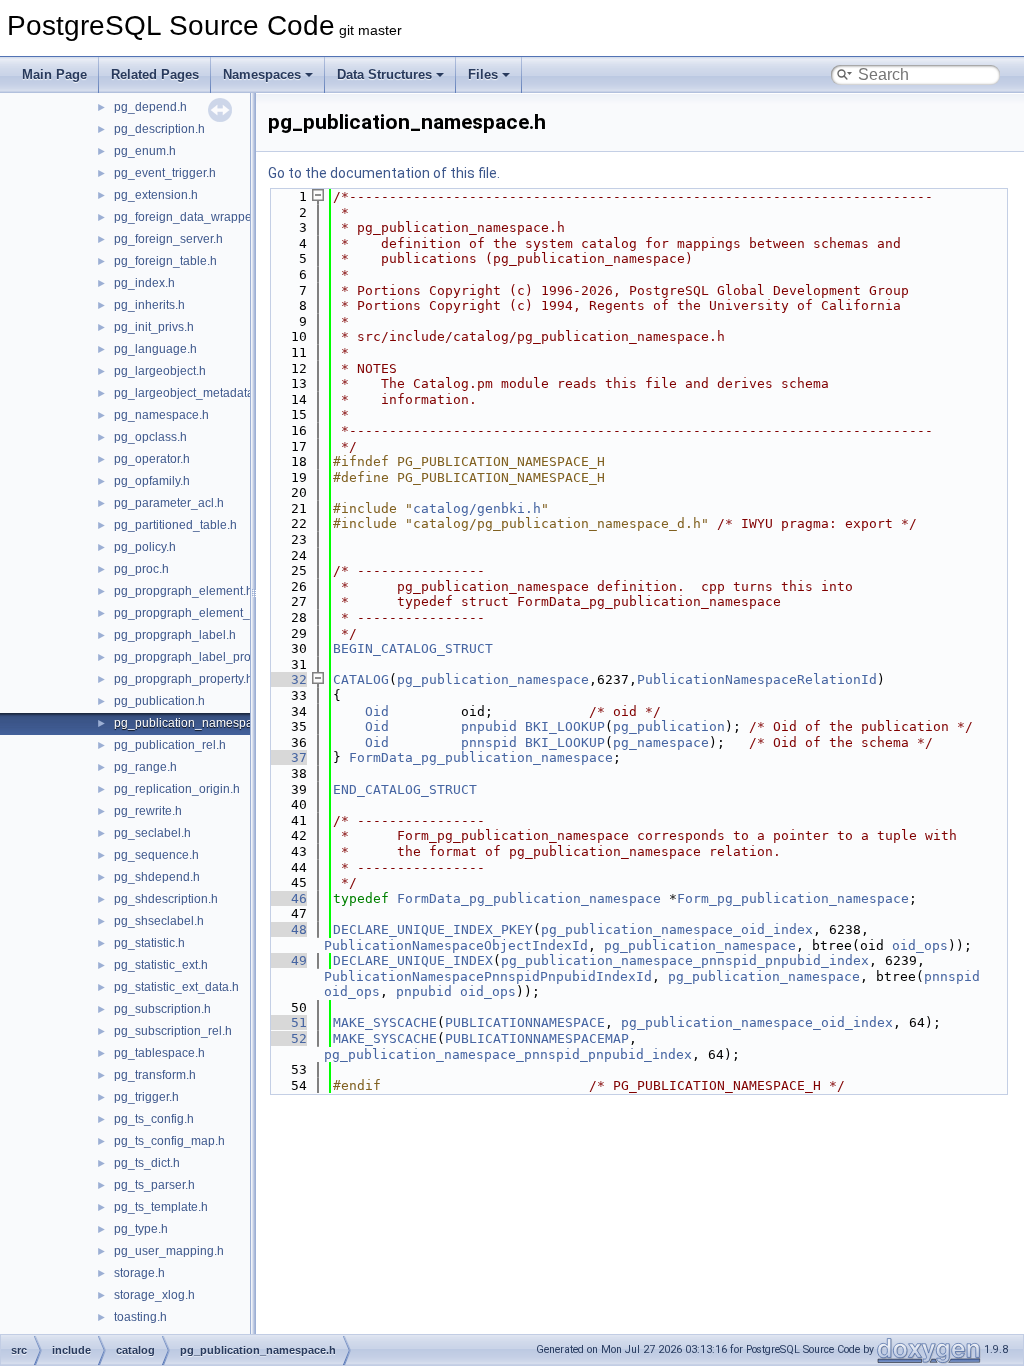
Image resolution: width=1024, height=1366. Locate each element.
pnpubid (489, 726)
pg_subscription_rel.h (173, 1031)
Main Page (54, 74)
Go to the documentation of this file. (384, 173)
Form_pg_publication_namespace (793, 898)
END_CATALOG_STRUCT (405, 789)
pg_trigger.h (146, 1097)
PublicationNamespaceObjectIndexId (456, 945)
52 (287, 1038)
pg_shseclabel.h (159, 921)
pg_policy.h (145, 547)
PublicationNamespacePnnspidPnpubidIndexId (488, 976)
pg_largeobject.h (160, 371)
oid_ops (920, 945)
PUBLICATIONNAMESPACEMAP (537, 1038)
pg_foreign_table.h (165, 261)
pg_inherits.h (149, 305)
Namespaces (262, 74)
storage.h (139, 1273)
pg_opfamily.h (152, 481)
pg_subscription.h (162, 1009)
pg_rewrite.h (148, 811)
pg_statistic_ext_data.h (176, 987)
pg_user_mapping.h (169, 1251)
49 (287, 960)
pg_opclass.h (150, 437)
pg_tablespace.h (159, 1053)
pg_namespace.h (161, 415)
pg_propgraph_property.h (183, 679)
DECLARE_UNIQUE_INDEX (413, 960)
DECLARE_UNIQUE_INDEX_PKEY (433, 929)
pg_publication (669, 726)
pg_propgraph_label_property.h (200, 657)
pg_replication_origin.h (177, 789)
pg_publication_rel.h (170, 745)
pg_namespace (661, 742)
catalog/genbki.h (477, 508)
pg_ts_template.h (161, 1207)
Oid (377, 711)
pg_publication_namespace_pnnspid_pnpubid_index (685, 960)
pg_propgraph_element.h (183, 591)
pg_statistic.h (149, 943)
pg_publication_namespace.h (195, 723)
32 (287, 679)
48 (287, 929)
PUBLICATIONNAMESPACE (525, 1022)
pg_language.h (155, 349)
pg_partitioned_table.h (175, 525)
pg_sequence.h (156, 855)
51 (287, 1022)
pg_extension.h (156, 195)
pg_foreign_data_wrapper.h (189, 217)
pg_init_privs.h (154, 327)
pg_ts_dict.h (147, 1163)
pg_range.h (145, 767)
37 (287, 757)
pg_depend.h (150, 107)
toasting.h (140, 1317)
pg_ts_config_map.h (169, 1141)
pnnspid (489, 742)
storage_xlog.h (154, 1295)
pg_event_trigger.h (165, 173)
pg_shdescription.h (166, 899)
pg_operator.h (152, 459)
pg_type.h (141, 1229)
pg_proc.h (141, 569)
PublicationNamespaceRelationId (757, 679)
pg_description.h (159, 129)
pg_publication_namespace (493, 679)
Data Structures (384, 74)
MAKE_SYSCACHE (385, 1022)
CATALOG (361, 679)
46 (287, 898)
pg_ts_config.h (154, 1119)
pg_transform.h (155, 1075)
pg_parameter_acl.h (169, 503)
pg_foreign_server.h (168, 239)
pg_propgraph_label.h (175, 635)
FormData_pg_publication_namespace (481, 757)
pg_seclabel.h (152, 833)
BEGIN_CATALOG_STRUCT (413, 648)
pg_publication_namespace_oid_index (677, 929)
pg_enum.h (145, 151)
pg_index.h (144, 283)
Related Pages (155, 74)
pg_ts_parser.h (154, 1185)
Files (483, 74)
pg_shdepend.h (157, 877)
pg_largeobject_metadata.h (189, 393)
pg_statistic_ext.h (161, 965)
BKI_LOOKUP (565, 726)
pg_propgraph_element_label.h (200, 613)
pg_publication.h (159, 701)
